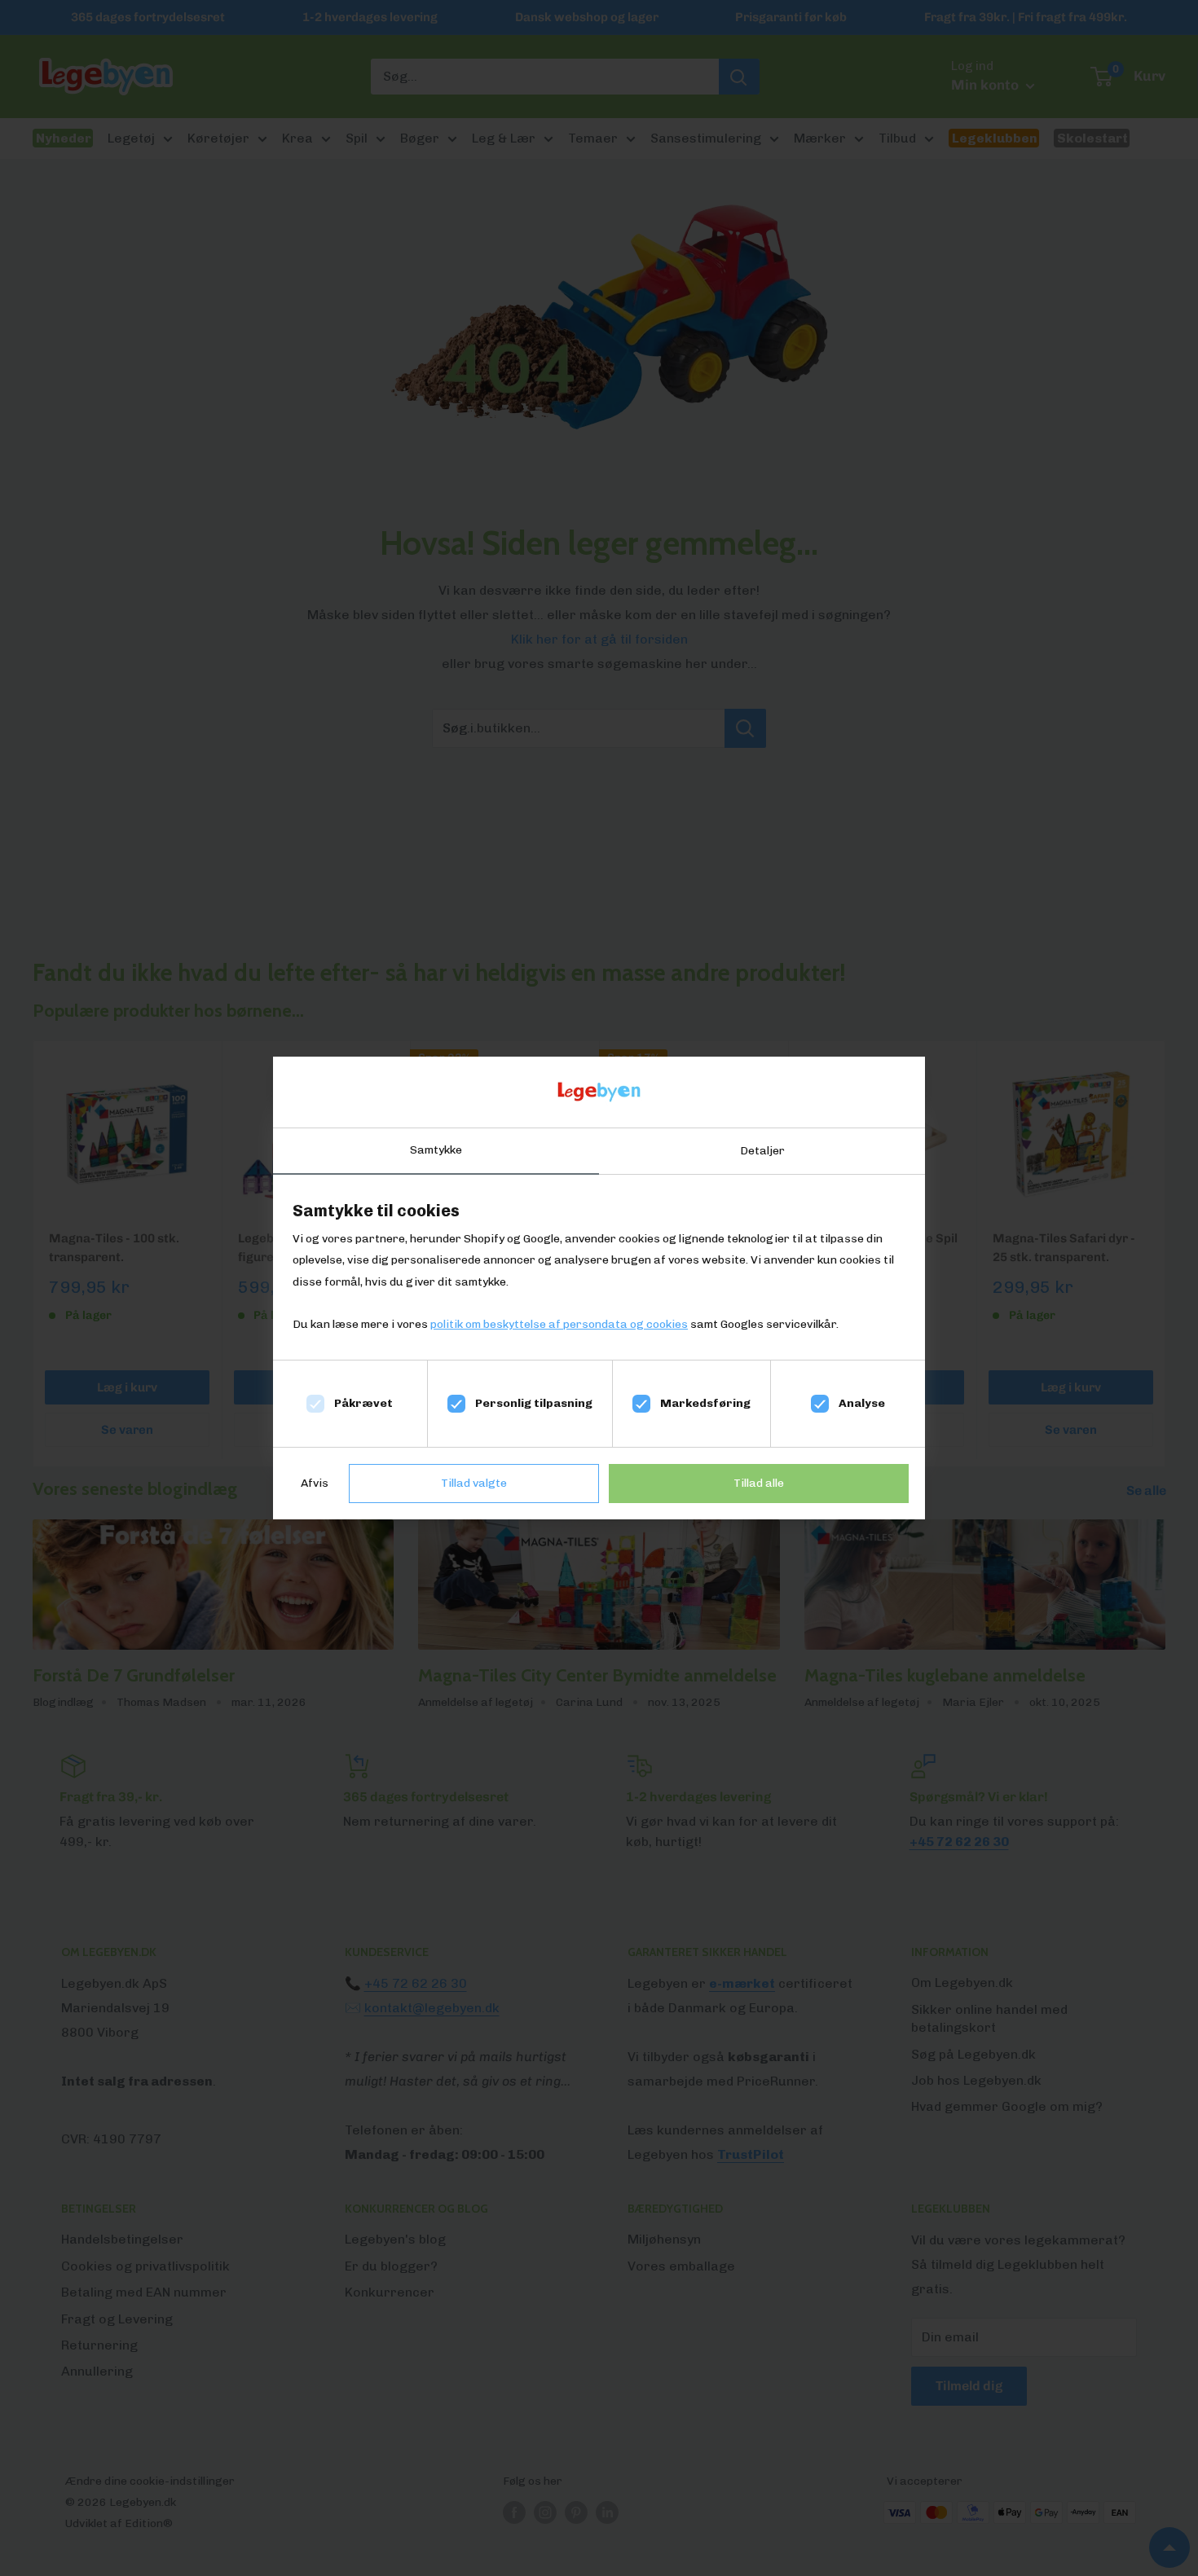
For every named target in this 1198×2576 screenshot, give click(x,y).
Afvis (315, 1483)
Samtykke (436, 1150)
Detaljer (762, 1151)
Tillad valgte (474, 1483)
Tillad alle (759, 1483)
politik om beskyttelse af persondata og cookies (559, 1324)
